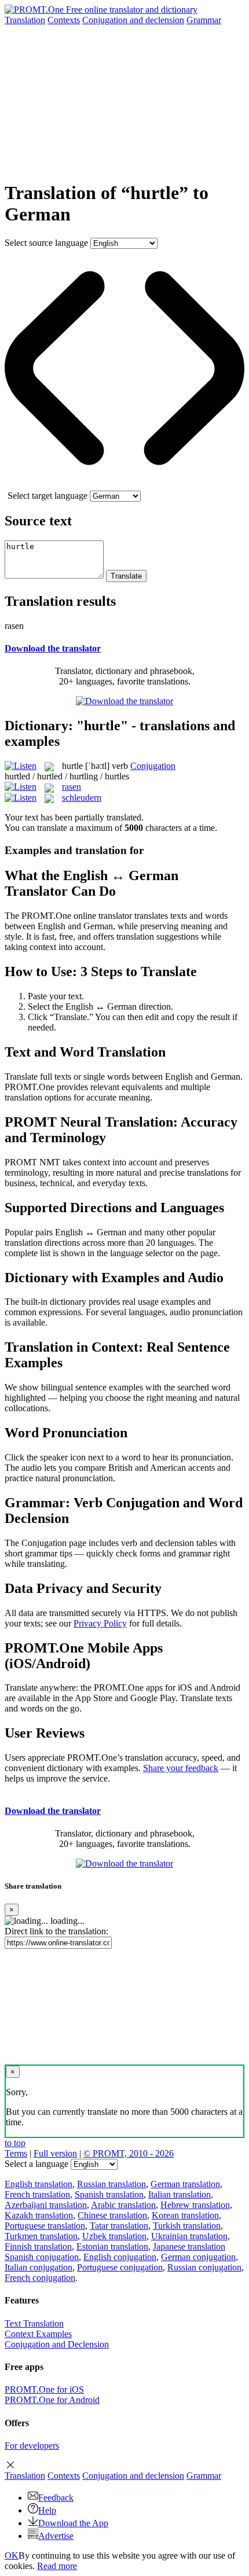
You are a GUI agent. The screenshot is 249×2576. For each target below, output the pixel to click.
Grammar (204, 20)
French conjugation (40, 2278)
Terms (16, 2153)
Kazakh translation (39, 2215)
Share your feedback (181, 1768)
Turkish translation (187, 2226)
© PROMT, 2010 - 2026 (129, 2153)
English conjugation (120, 2257)
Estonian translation (112, 2246)
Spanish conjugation (42, 2257)
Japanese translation (189, 2246)
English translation (39, 2184)
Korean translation (185, 2215)
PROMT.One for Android (52, 2400)
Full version (55, 2153)
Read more (57, 2566)
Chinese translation (112, 2215)
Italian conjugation (39, 2267)
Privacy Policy (100, 1623)
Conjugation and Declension (57, 2344)
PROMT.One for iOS (44, 2389)
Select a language (36, 2164)
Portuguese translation (45, 2226)
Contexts (64, 20)
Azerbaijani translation (46, 2205)
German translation (185, 2184)
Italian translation (180, 2194)
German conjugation (198, 2257)
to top (15, 2143)
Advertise (56, 2536)
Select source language (46, 243)
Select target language (47, 496)
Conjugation (133, 20)
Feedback (56, 2498)
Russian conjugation (204, 2267)
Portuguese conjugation (120, 2267)
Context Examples (38, 2334)
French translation (37, 2194)
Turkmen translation (41, 2236)
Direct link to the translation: (56, 1931)
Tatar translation (119, 2226)
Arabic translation (123, 2205)
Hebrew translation (195, 2205)
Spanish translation (109, 2194)
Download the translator (53, 648)
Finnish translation (38, 2246)
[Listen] (21, 766)
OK (12, 2555)
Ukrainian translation (189, 2236)
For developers (32, 2446)
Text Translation (34, 2323)
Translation (25, 20)
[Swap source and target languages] (124, 485)
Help (47, 2510)
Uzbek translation (114, 2236)
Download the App (73, 2523)
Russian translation (111, 2184)
